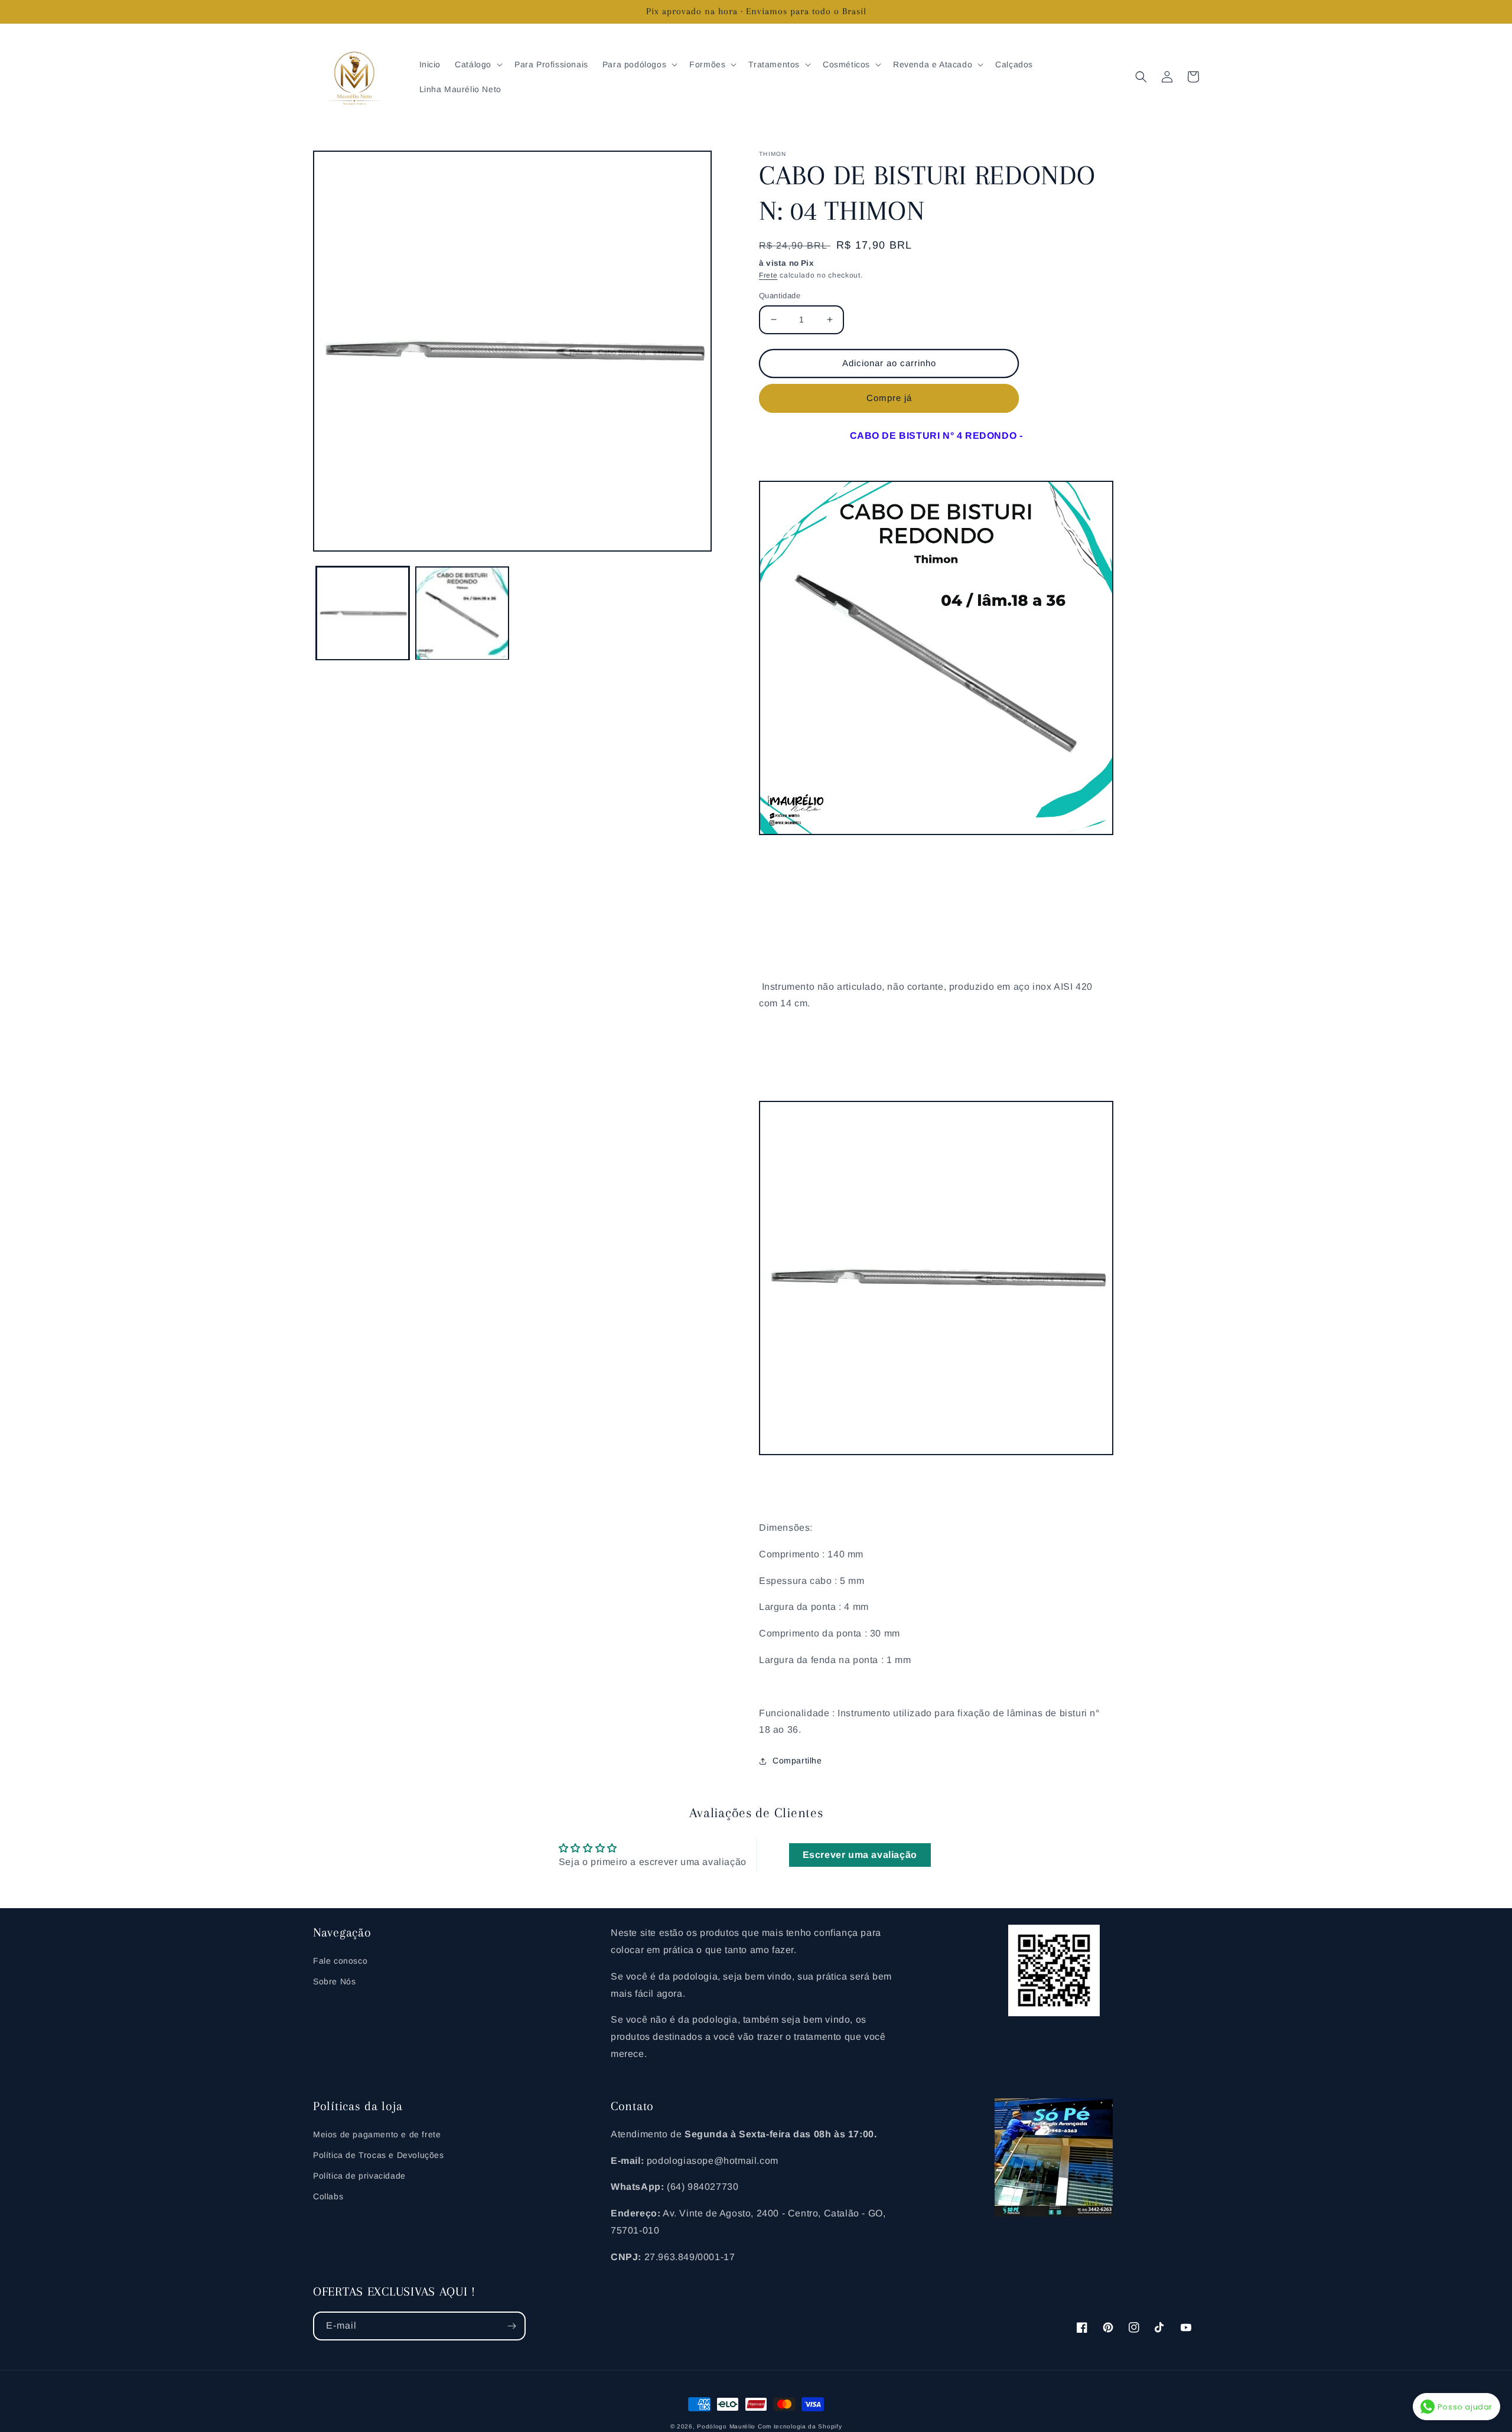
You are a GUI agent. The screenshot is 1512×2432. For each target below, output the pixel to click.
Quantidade (780, 296)
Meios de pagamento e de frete (377, 2134)
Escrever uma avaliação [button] (860, 1855)
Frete (768, 275)
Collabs (328, 2196)
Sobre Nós (334, 1981)
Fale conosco (340, 1961)
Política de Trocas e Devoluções (379, 2155)
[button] (478, 64)
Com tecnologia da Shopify (800, 2426)
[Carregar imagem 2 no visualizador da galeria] (462, 613)
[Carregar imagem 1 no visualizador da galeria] (363, 613)
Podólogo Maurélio (726, 2426)
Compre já (889, 398)
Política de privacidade (359, 2176)
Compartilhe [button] (797, 1761)
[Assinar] (511, 2326)
